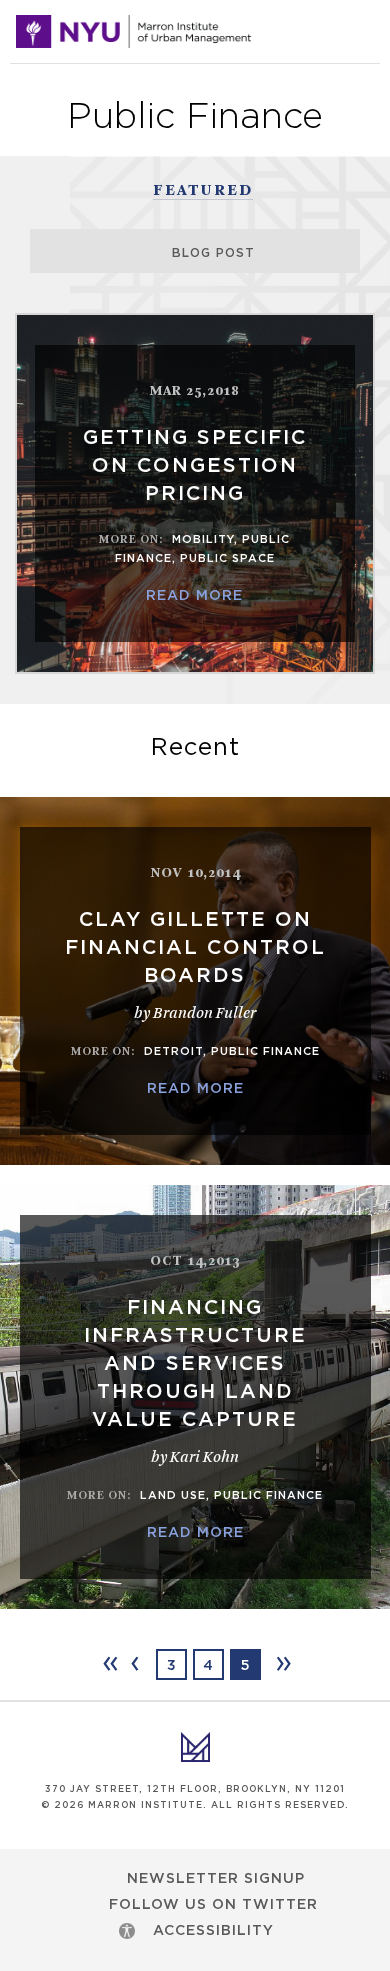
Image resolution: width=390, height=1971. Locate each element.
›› (282, 1663)
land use (173, 1495)
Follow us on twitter (213, 1905)
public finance (265, 1051)
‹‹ (109, 1663)
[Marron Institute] (133, 32)
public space (227, 558)
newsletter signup (216, 1879)
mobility (203, 539)
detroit (173, 1051)
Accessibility (213, 1931)
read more (194, 596)
